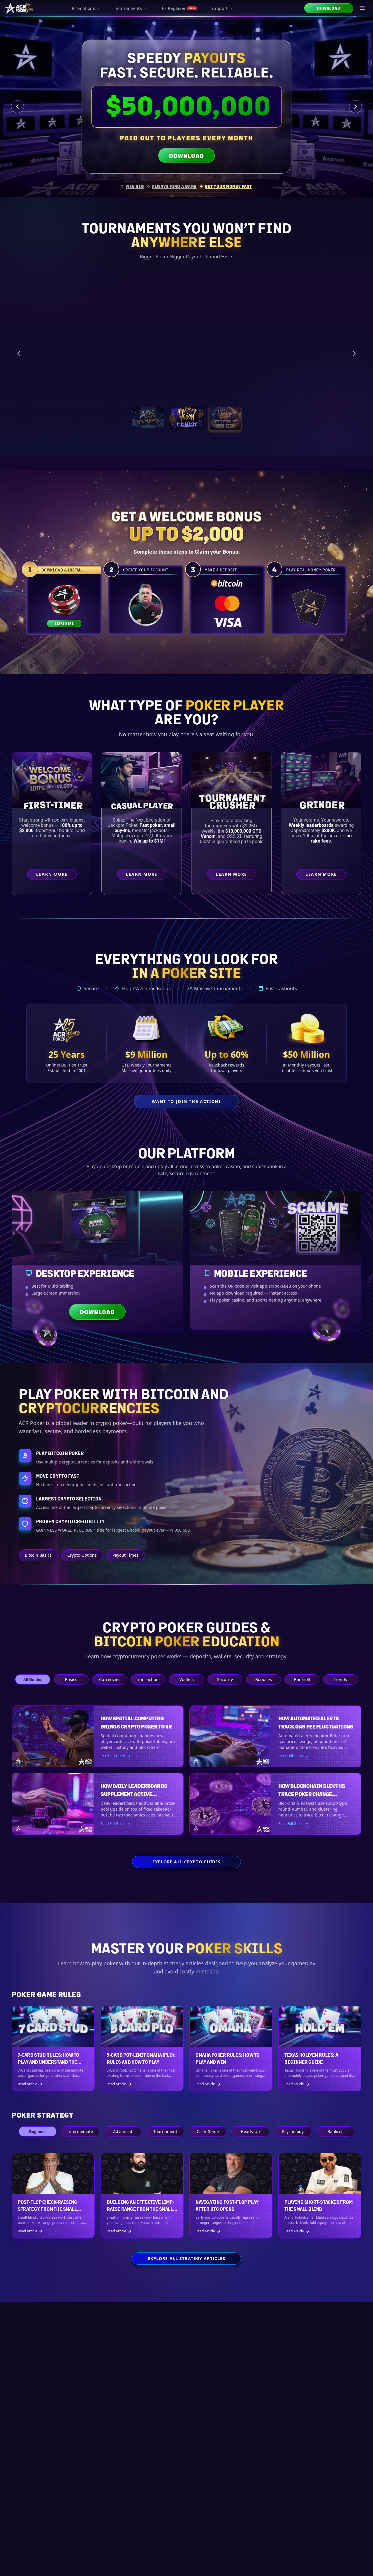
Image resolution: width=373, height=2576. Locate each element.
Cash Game (208, 2131)
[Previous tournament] (19, 350)
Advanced (123, 2131)
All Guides (33, 1679)
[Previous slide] (17, 107)
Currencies (110, 1679)
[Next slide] (356, 107)
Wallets (187, 1679)
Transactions (148, 1679)
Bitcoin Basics (38, 1555)
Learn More (317, 382)
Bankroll (302, 1679)
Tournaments (129, 8)
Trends (340, 1679)
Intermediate (80, 2131)
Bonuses (264, 1679)
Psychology (293, 2131)
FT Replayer (179, 8)
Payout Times (125, 1555)
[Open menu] (363, 8)
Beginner (38, 2131)
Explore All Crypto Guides (187, 1862)
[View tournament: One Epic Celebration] (148, 411)
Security (225, 1679)
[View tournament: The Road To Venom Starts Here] (186, 411)
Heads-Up (250, 2131)
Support (219, 8)
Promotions (83, 8)
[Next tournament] (354, 350)
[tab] (132, 186)
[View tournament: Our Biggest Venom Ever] (225, 411)
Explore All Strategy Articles (186, 2258)
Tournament (165, 2131)
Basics (71, 1679)
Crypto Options (82, 1555)
